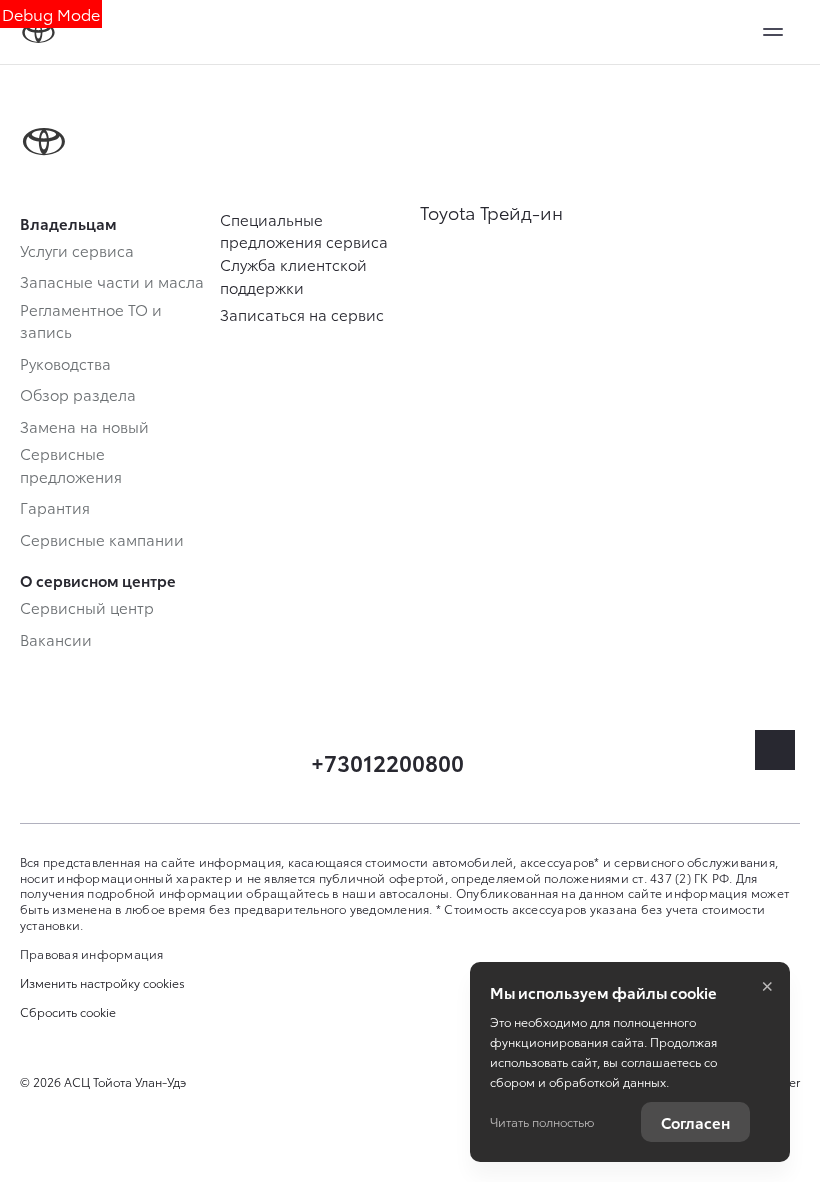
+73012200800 (387, 761)
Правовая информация (92, 953)
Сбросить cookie (68, 1012)
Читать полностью (542, 1121)
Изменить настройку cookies (102, 983)
